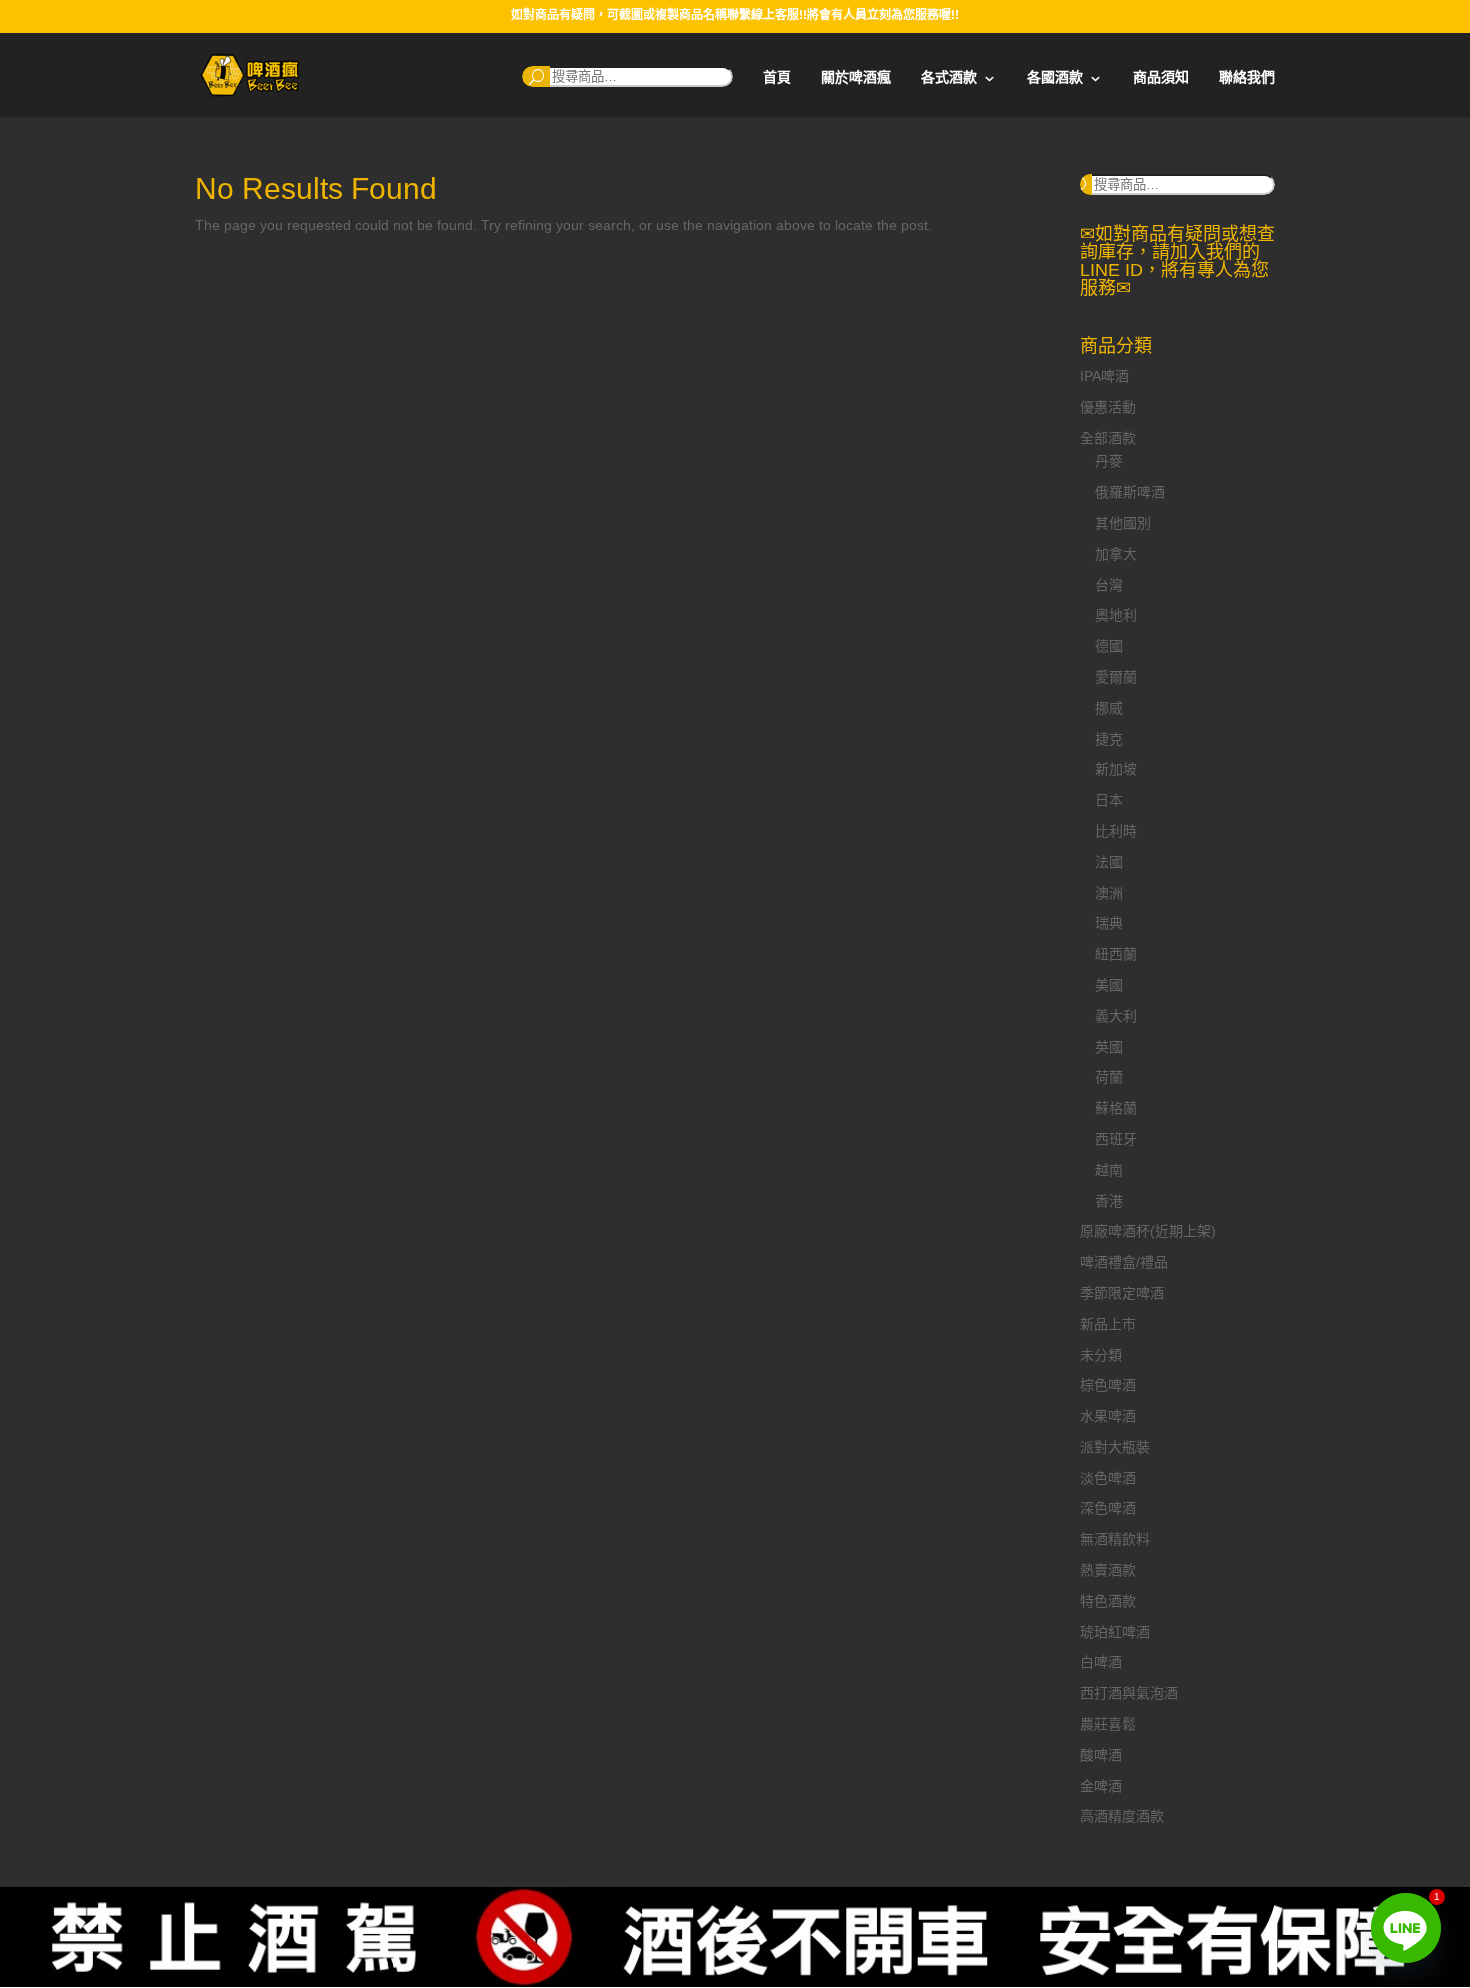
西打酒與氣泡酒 (1129, 1693)
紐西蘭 (1116, 954)
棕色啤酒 (1108, 1385)
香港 (1109, 1201)
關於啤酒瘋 (856, 77)
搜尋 (536, 76)
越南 (1109, 1170)
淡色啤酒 (1108, 1478)
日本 (1109, 800)
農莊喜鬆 (1108, 1724)
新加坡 (1116, 769)
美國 (1109, 985)
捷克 (1109, 739)
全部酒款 (1108, 438)
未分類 (1101, 1355)
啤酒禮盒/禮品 (1124, 1262)
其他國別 (1123, 523)
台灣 (1109, 585)
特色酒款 (1108, 1601)
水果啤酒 (1108, 1416)
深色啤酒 (1108, 1508)
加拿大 (1116, 554)
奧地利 (1116, 615)
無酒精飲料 (1115, 1539)
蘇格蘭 (1116, 1108)
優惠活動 (1108, 407)
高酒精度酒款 (1122, 1816)
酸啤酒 (1101, 1755)
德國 (1109, 646)
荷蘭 (1109, 1077)
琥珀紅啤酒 (1115, 1632)
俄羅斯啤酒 (1130, 492)
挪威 (1109, 708)
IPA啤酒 (1104, 376)
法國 (1109, 862)
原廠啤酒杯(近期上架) (1148, 1231)
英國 (1109, 1047)
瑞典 (1109, 923)
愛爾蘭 (1116, 677)
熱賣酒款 (1108, 1570)
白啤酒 (1101, 1662)
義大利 (1116, 1016)
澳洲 (1109, 893)
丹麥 (1109, 461)
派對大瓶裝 (1115, 1447)
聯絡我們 (1247, 77)
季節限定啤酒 (1122, 1293)
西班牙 (1116, 1139)
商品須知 (1161, 77)
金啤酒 (1101, 1786)
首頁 (777, 77)
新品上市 (1108, 1324)
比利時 (1116, 831)
